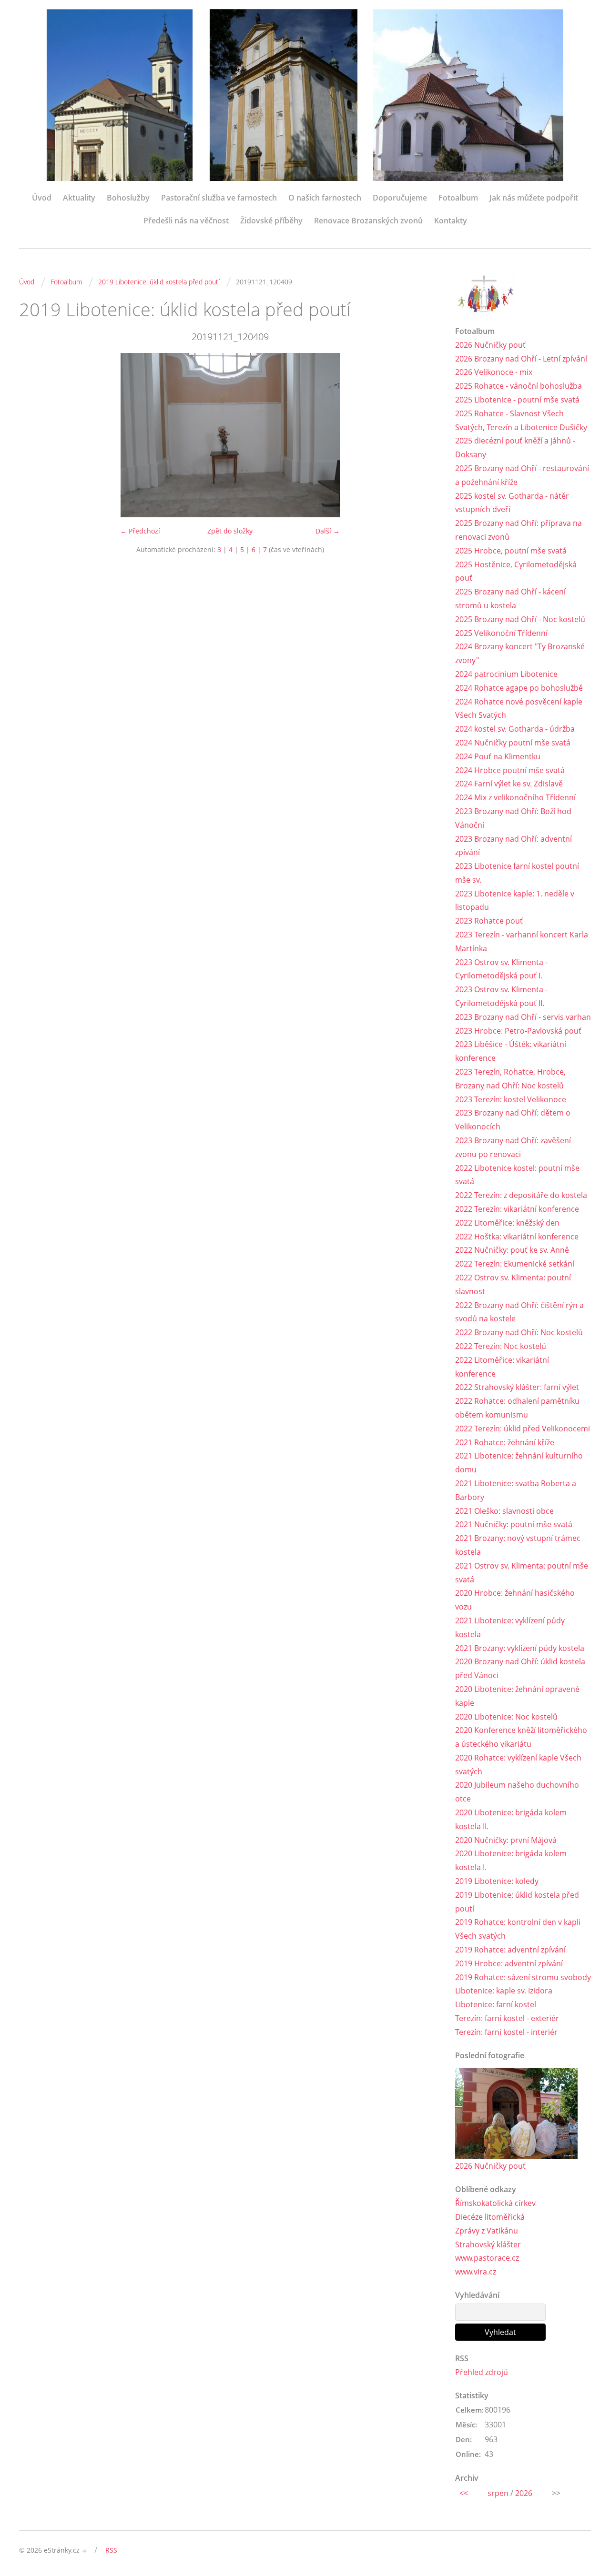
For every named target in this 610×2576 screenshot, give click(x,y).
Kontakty (451, 221)
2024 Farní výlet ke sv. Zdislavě (509, 784)
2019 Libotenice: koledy (497, 1881)
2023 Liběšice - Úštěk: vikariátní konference (511, 1051)
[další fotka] (425, 435)
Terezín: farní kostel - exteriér (507, 2018)
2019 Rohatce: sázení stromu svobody (523, 1977)
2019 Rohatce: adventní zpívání (510, 1950)
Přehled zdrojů (482, 2372)
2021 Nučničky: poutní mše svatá (514, 1524)
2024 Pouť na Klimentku (498, 756)
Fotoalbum (458, 198)
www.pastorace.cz (487, 2258)
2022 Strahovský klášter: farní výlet (517, 1387)
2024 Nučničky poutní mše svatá (513, 743)
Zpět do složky (230, 531)
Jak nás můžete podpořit (534, 198)
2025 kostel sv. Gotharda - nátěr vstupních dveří (512, 503)
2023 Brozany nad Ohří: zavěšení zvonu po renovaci (513, 1147)
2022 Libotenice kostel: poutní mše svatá (517, 1175)
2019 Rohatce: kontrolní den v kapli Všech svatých (518, 1929)
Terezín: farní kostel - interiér (506, 2032)
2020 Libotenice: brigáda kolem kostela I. (511, 1860)
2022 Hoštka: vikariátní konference (517, 1237)
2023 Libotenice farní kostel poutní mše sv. (517, 873)
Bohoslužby (128, 198)
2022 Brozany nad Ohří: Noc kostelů (519, 1332)
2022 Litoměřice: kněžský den (507, 1223)
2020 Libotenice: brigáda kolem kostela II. (511, 1819)
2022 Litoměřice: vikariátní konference (502, 1367)
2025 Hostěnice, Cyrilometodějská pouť (516, 571)
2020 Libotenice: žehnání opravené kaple (517, 1696)
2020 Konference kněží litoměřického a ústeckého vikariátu (521, 1737)
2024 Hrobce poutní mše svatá (510, 770)
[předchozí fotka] (35, 435)
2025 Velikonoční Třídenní (501, 633)
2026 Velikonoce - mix (494, 372)
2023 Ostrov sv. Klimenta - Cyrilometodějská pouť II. (501, 996)
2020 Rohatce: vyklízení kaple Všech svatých (518, 1765)
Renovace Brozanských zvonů (368, 221)
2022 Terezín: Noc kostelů (501, 1346)
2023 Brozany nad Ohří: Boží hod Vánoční (513, 818)
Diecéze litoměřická (490, 2217)
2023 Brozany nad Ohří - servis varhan (523, 1017)
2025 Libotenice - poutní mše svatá (517, 400)
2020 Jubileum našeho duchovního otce (517, 1792)
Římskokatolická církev (495, 2203)
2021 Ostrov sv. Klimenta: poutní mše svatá (522, 1573)
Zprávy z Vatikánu (487, 2231)
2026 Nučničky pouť (490, 345)
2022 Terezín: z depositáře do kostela (521, 1195)
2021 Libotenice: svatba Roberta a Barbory (516, 1490)
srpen (498, 2493)
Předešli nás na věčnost (186, 221)
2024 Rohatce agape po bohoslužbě (519, 688)
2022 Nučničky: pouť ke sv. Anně (512, 1250)
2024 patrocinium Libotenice (506, 674)
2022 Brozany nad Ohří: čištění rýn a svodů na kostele (519, 1312)
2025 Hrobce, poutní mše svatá (511, 551)
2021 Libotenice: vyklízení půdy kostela (510, 1627)
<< (464, 2493)
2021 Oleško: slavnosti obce (504, 1511)
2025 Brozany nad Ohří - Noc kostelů (520, 619)
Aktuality (79, 198)
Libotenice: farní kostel (496, 2004)
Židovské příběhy (271, 221)
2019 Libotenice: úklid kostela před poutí (159, 282)
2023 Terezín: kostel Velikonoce (511, 1099)
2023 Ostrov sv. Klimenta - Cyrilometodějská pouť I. (501, 969)
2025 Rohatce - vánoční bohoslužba (518, 386)
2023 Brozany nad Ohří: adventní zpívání (513, 846)
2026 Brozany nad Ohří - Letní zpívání (521, 359)
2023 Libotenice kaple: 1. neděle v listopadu (515, 901)
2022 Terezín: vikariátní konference (517, 1209)
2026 (524, 2493)
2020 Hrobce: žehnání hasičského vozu (515, 1600)
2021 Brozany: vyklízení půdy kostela (520, 1648)
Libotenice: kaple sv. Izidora (504, 1991)
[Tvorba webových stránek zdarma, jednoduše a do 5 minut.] (85, 2551)
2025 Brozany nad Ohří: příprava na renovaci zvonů (518, 530)
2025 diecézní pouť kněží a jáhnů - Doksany (515, 448)
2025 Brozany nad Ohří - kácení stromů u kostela (510, 599)
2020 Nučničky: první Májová (506, 1840)
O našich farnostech (325, 198)
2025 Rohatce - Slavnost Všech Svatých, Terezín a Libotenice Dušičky (521, 420)
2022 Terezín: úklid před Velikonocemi (523, 1429)
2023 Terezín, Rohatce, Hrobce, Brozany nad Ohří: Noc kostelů (510, 1079)
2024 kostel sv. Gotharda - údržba (515, 729)
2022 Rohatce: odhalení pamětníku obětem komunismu (517, 1408)
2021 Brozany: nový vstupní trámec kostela (518, 1545)
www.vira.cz (476, 2272)
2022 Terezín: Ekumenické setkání (515, 1264)
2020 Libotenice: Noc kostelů (506, 1717)
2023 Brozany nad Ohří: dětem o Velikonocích (513, 1120)
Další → (328, 531)
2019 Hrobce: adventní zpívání (509, 1963)
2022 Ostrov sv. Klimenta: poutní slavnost (513, 1284)
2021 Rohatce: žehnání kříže (505, 1442)
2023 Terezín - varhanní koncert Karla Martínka (522, 941)
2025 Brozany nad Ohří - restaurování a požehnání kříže (522, 475)
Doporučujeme (400, 198)
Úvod (42, 198)
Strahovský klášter (488, 2244)
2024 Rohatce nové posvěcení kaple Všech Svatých (519, 709)
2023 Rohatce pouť (489, 921)
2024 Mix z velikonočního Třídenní (515, 797)
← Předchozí (140, 531)
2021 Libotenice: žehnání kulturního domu (519, 1463)
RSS (111, 2550)
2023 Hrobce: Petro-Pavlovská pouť (518, 1031)
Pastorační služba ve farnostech (219, 198)
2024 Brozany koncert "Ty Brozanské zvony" (520, 653)
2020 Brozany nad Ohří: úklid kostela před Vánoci (520, 1668)
